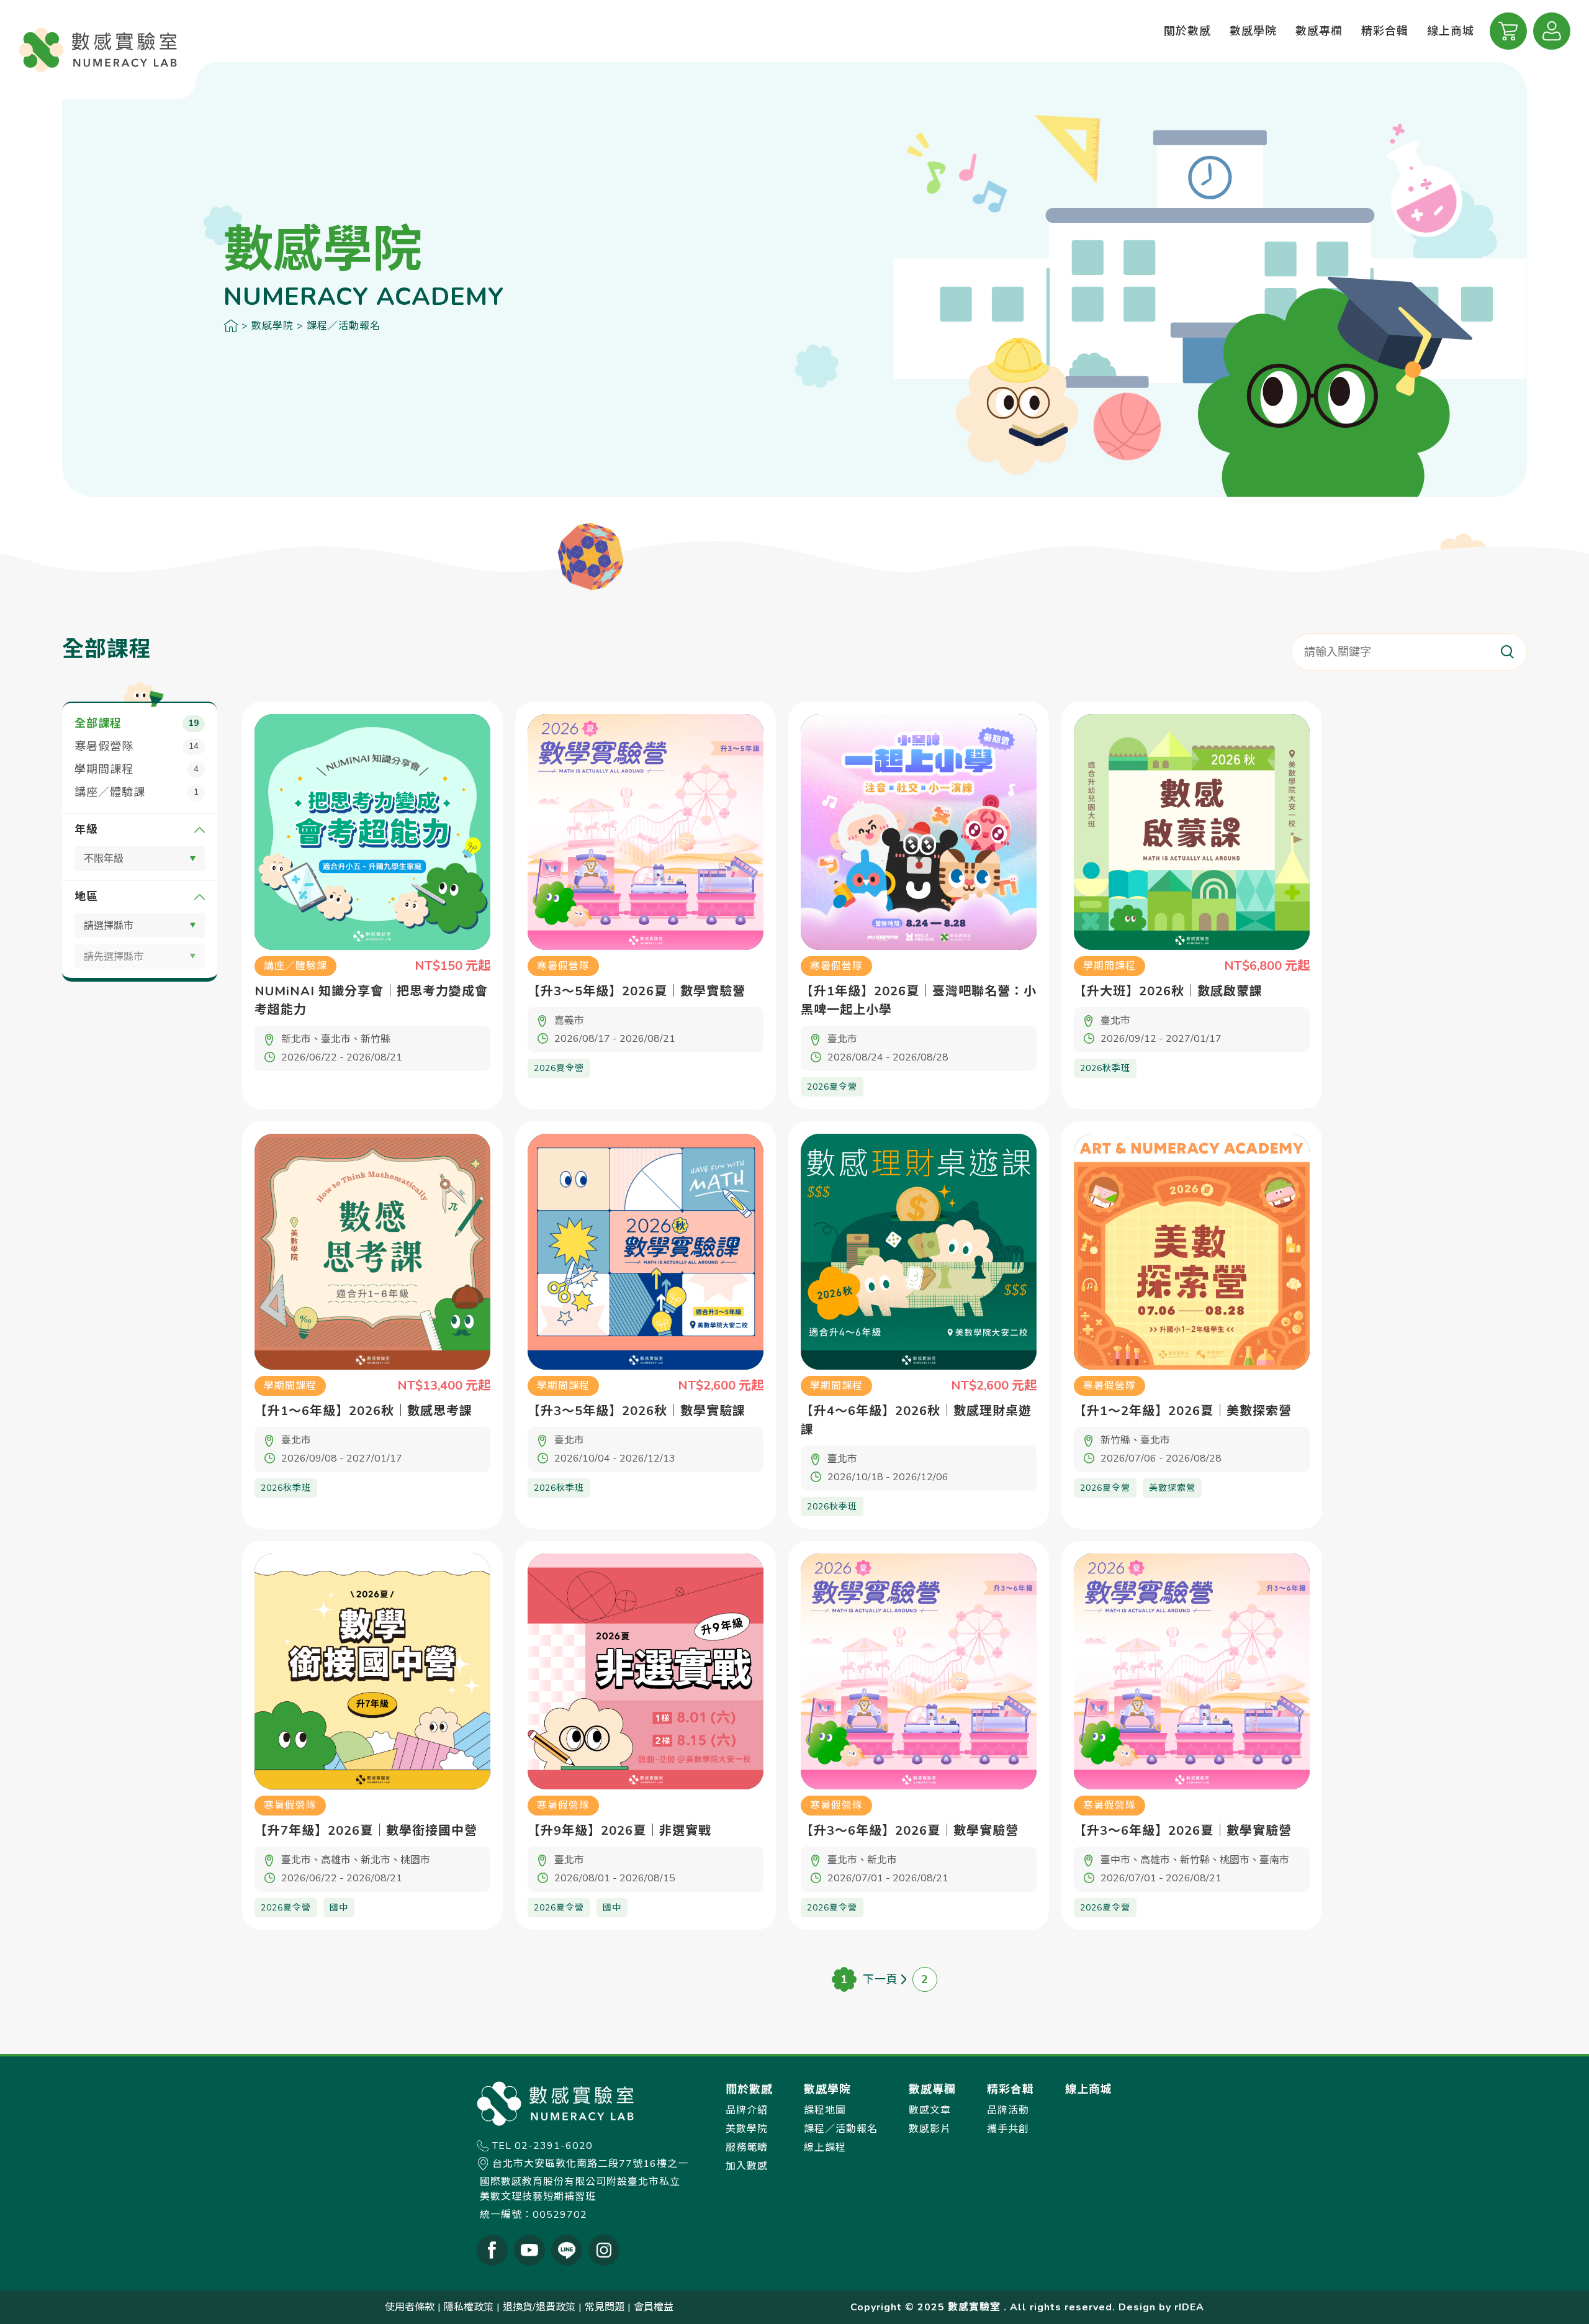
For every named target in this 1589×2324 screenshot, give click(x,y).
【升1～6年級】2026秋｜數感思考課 (363, 1411)
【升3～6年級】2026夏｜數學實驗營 (910, 1831)
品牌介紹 (747, 2110)
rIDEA (1189, 2307)
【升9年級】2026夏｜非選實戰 (619, 1831)
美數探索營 (1172, 1488)
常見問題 (605, 2307)
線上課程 (825, 2148)
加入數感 (747, 2166)
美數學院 (747, 2129)
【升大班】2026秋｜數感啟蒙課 (1168, 991)
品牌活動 (1008, 2110)
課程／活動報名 (344, 326)
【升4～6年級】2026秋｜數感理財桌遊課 (916, 1420)
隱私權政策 (469, 2307)
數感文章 (930, 2110)
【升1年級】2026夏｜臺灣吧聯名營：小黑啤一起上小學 (919, 1001)
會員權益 (654, 2307)
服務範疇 (747, 2148)
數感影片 (930, 2129)
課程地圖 (825, 2110)
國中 (339, 1908)
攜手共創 (1008, 2129)
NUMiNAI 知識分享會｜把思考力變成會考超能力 (371, 1001)
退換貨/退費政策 (539, 2307)
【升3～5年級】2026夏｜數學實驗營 (637, 991)
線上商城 (1451, 31)
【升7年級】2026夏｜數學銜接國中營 (366, 1831)
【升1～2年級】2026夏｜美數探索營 (1183, 1411)
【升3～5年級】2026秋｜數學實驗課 (637, 1411)
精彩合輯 (1385, 31)
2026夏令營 (559, 1068)
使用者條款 (410, 2307)
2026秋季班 (1105, 1068)
